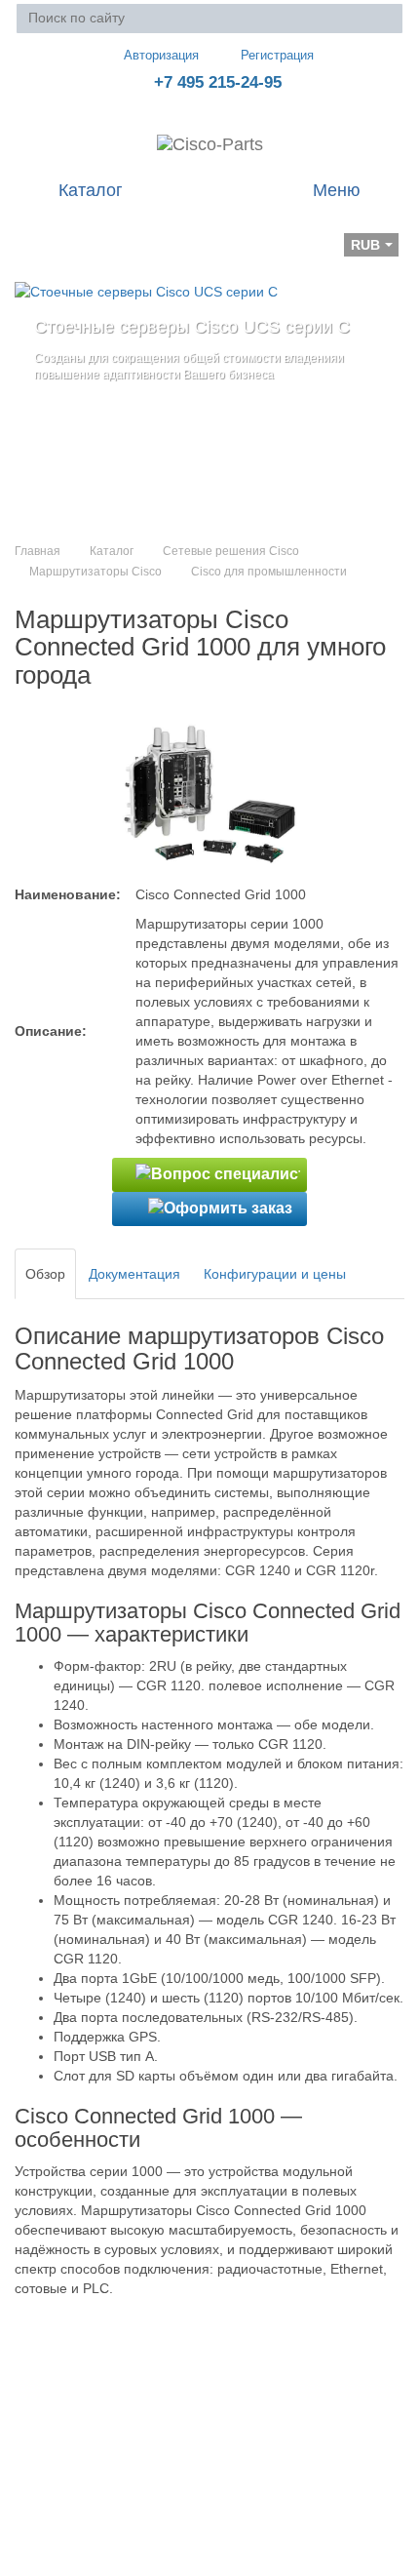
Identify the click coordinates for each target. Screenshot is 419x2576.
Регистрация (277, 55)
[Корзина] (30, 231)
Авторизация (161, 55)
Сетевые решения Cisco (231, 551)
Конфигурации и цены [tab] (275, 1274)
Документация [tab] (134, 1274)
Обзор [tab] (45, 1274)
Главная (38, 551)
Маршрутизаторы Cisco (95, 572)
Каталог (112, 551)
